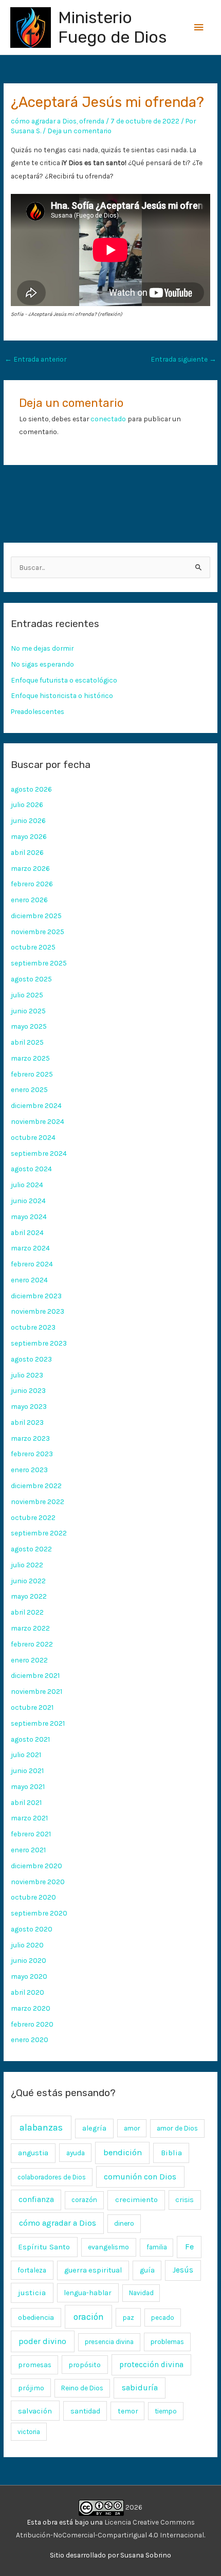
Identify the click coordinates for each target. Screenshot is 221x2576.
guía (147, 2270)
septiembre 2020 (39, 1913)
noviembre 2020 (38, 1882)
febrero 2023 (32, 1454)
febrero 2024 (32, 1264)
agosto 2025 (31, 979)
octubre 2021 (32, 1707)
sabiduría (140, 2388)
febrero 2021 (31, 1834)
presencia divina (109, 2342)
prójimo (31, 2388)
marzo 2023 (30, 1438)
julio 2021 (26, 1755)
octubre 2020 (33, 1897)
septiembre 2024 (39, 1153)
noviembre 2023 (38, 1311)
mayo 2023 (29, 1406)
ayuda (76, 2153)
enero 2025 (29, 1089)
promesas (35, 2365)
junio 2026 (28, 820)
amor (132, 2128)
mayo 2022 (29, 1596)
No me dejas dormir (42, 648)
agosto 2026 (31, 789)
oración (89, 2317)
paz (128, 2317)
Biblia (171, 2153)
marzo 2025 (30, 1058)
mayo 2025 (29, 1026)
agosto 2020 (32, 1929)
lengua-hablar (88, 2293)
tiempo (166, 2411)
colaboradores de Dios (52, 2177)
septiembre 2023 (39, 1343)
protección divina (151, 2365)
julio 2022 (27, 1565)
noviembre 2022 (38, 1501)
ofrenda (92, 121)
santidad (85, 2411)
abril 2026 (27, 852)
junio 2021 (27, 1770)
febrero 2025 (32, 1074)
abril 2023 (27, 1422)
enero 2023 (29, 1470)
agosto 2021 (30, 1739)
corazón (84, 2200)
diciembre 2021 (35, 1675)
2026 (133, 2507)
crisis (185, 2200)
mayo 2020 (29, 1976)
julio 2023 (27, 1375)
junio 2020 (29, 1960)
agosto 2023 (31, 1359)
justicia (32, 2293)
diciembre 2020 (36, 1866)
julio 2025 (27, 995)
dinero (124, 2223)
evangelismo (108, 2247)
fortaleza (32, 2270)
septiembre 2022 (39, 1533)
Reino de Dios (82, 2388)
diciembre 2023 (36, 1296)
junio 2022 (28, 1581)
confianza (36, 2199)
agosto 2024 (31, 1169)
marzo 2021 (29, 1818)
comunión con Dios (140, 2177)
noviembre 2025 (38, 932)
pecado (163, 2318)
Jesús (183, 2270)
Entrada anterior (35, 359)
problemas (167, 2342)
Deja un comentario (79, 131)
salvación (35, 2411)
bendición (123, 2152)
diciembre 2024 (36, 1105)
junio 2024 (28, 1201)
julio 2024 (27, 1185)
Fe (189, 2247)
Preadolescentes (38, 711)
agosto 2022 (31, 1549)
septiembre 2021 (38, 1723)
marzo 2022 (30, 1628)
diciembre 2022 (36, 1486)
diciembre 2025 (36, 916)
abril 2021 (26, 1802)
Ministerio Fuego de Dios (112, 27)
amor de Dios (177, 2128)
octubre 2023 (33, 1327)
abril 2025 (27, 1042)
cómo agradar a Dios (44, 121)
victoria (29, 2432)
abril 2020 (27, 1992)
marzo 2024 (30, 1248)
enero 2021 (28, 1850)
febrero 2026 (32, 884)
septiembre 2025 (39, 963)
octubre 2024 (33, 1137)
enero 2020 (30, 2040)
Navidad (141, 2293)
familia (157, 2247)
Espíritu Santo (44, 2247)
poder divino (42, 2341)
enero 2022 (29, 1660)
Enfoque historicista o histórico (62, 695)
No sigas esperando (42, 664)
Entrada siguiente (183, 359)
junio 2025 (28, 1011)
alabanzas (41, 2127)
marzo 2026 (30, 868)
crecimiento (136, 2200)
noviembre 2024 (38, 1121)
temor (128, 2411)
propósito (85, 2365)
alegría (94, 2128)
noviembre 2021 (36, 1691)
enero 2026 (29, 900)
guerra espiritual (93, 2270)
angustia (33, 2153)
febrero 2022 (32, 1644)
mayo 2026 (29, 836)
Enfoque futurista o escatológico (64, 680)
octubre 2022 (33, 1517)
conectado (108, 419)
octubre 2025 (33, 947)
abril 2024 (27, 1232)
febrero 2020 (32, 2024)
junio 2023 (28, 1390)
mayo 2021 (28, 1786)
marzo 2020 (31, 2008)
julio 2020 (27, 1945)
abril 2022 (27, 1612)
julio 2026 (27, 804)
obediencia (36, 2318)
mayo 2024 (29, 1217)
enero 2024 (29, 1280)
